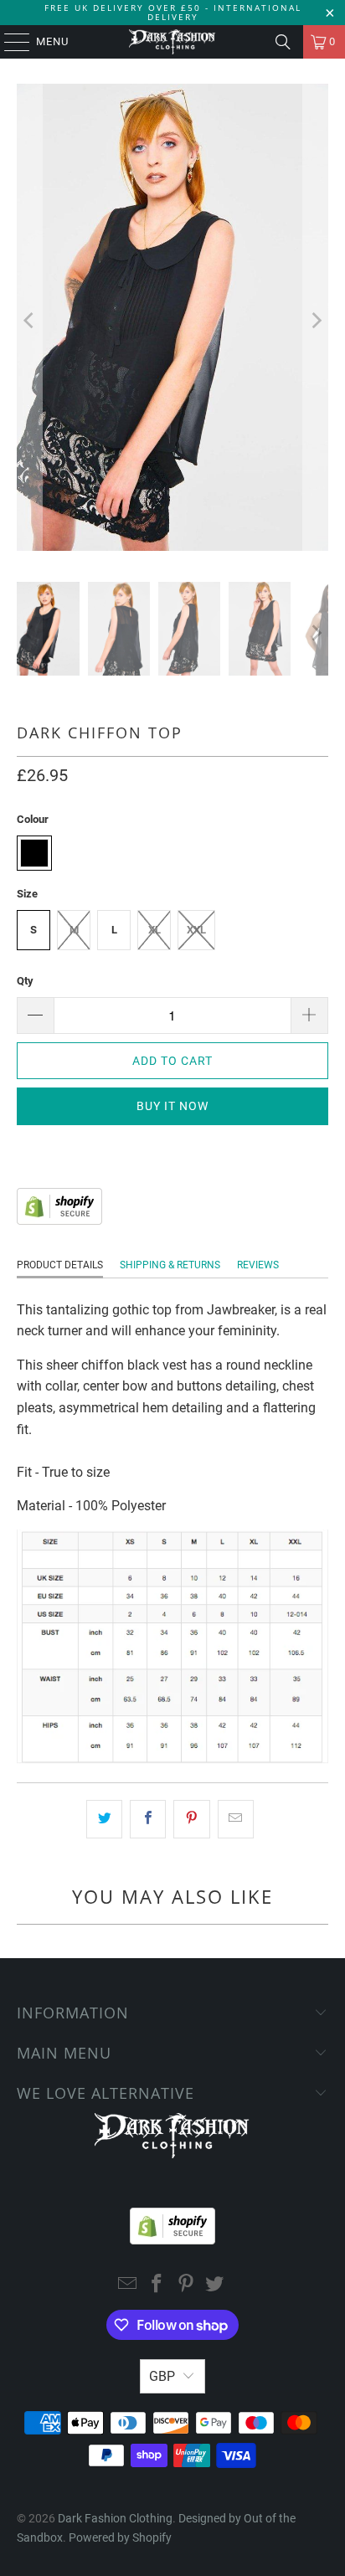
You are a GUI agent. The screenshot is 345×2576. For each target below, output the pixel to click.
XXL (196, 930)
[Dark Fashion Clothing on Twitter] (215, 2285)
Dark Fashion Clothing (115, 2518)
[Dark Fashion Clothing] (172, 42)
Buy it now (172, 1106)
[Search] (283, 42)
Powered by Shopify (120, 2537)
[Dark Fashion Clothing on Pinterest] (186, 2285)
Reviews (258, 1265)
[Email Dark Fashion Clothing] (128, 2285)
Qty (25, 981)
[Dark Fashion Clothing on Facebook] (157, 2285)
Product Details (60, 1265)
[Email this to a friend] (236, 1819)
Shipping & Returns (170, 1265)
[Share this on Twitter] (104, 1819)
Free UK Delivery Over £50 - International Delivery (173, 12)
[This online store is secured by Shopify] (59, 1220)
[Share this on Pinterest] (191, 1819)
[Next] (316, 320)
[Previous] (29, 320)
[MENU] (9, 42)
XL (154, 930)
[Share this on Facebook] (148, 1819)
